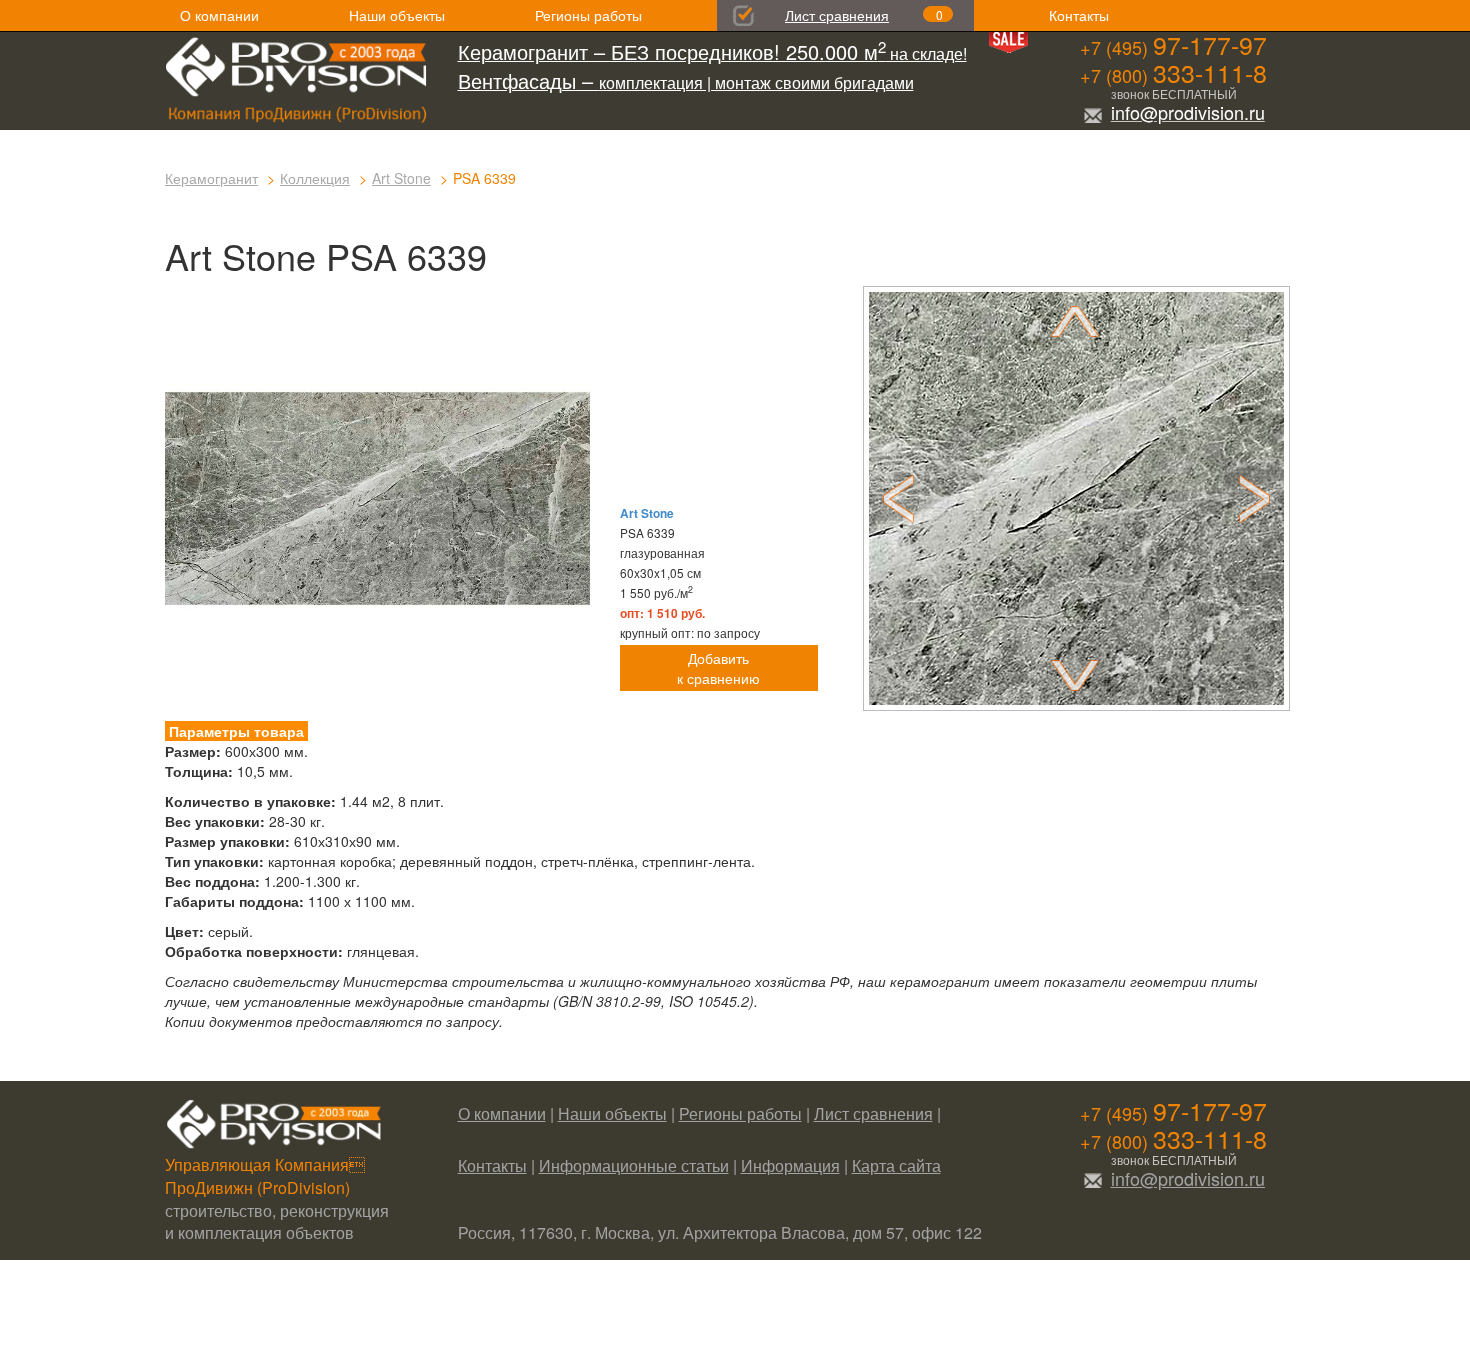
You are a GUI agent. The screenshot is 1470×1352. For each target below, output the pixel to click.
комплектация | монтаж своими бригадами (686, 82)
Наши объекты (397, 15)
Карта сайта (896, 1165)
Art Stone (401, 178)
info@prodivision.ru (1188, 112)
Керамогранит (211, 178)
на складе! (712, 53)
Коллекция (315, 178)
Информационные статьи (634, 1165)
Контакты (1079, 15)
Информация (790, 1165)
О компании (219, 15)
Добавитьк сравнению (718, 668)
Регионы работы (588, 15)
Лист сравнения (837, 15)
